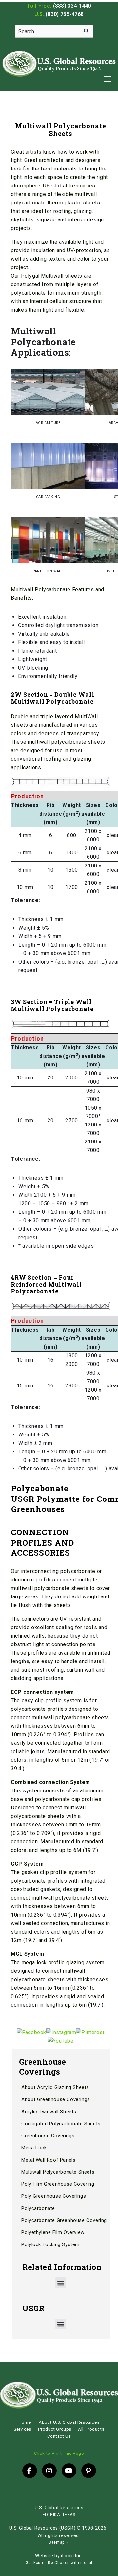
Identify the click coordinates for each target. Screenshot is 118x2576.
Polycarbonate (38, 2208)
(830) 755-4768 (65, 14)
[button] (61, 2283)
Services (23, 2429)
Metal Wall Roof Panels (48, 2160)
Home (25, 2422)
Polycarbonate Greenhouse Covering (64, 2220)
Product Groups (55, 2429)
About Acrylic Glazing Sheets (55, 2087)
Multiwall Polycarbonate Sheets (58, 2172)
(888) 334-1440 (72, 6)
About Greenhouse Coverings (56, 2099)
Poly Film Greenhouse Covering (58, 2184)
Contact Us (59, 2436)
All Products (91, 2429)
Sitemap (57, 2542)
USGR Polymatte (45, 1499)
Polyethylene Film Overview (53, 2232)
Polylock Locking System (50, 2244)
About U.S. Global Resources (69, 2422)
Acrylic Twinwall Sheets (49, 2112)
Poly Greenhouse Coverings (54, 2196)
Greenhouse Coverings (48, 2136)
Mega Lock (34, 2148)
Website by (59, 2556)
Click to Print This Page (59, 2453)
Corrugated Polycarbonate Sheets (61, 2124)
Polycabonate (40, 1488)
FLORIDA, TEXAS (59, 2515)
